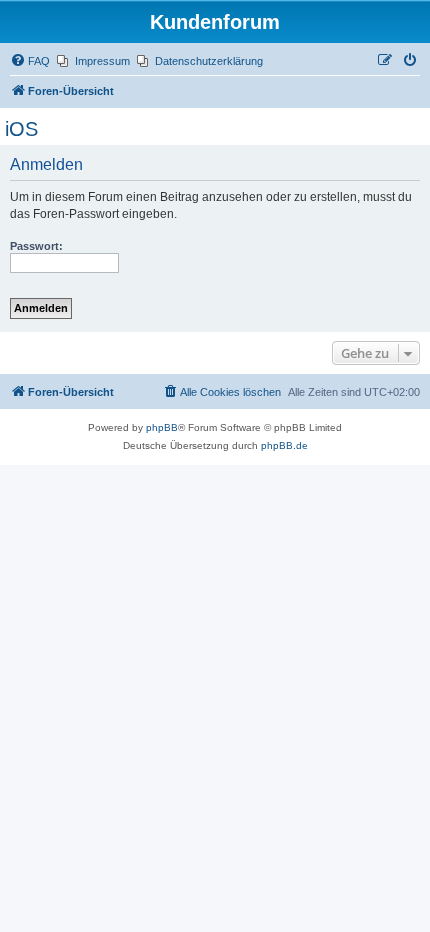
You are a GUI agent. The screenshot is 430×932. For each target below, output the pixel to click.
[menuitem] (30, 61)
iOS (21, 129)
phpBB (162, 427)
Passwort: (36, 246)
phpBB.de (284, 445)
